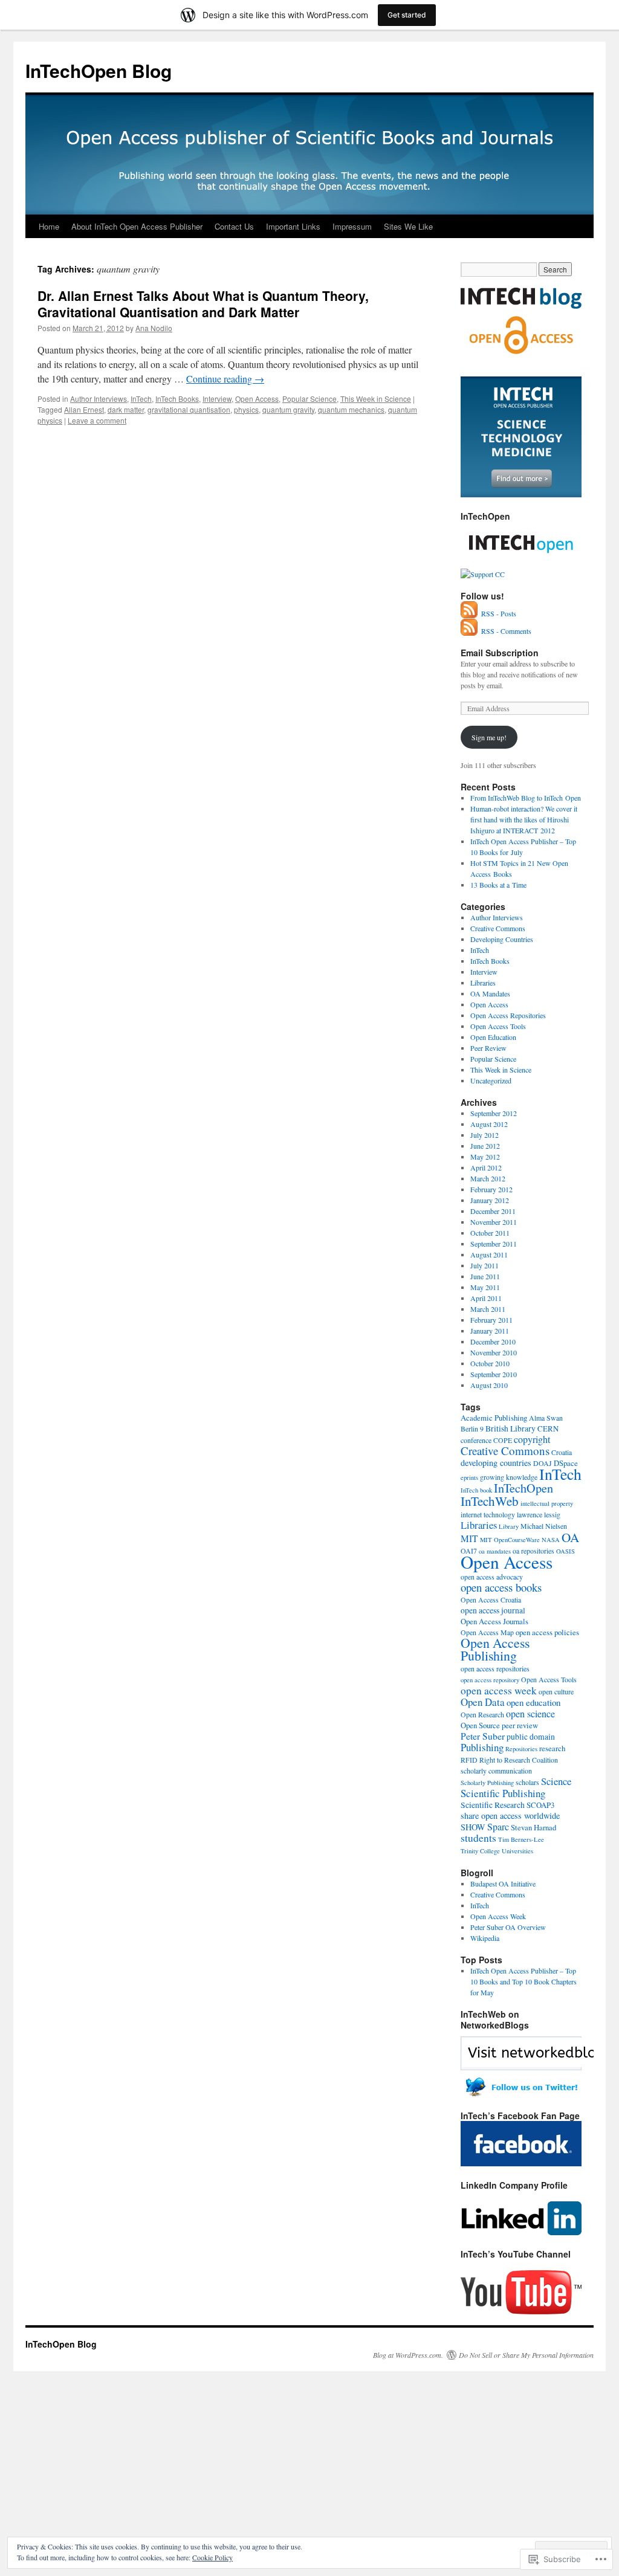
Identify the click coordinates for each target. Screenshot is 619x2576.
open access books (501, 1587)
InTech (141, 399)
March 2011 (488, 1309)
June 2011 (485, 1276)
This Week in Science (376, 399)
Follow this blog (521, 2060)
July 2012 (485, 1135)
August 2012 (489, 1124)
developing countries (496, 1463)
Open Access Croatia (491, 1600)
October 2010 (490, 1363)
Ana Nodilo (154, 328)
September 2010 (494, 1374)
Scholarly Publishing (487, 1783)
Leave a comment (97, 420)
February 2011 (491, 1320)
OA (570, 1537)
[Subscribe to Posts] (470, 613)
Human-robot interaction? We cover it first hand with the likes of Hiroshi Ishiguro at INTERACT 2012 (524, 819)
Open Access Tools (498, 1026)
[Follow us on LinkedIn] (521, 2232)
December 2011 (493, 1211)
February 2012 (491, 1189)
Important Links (293, 226)
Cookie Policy (212, 2557)
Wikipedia (485, 1938)
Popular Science (309, 399)
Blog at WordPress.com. (408, 2355)
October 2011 (490, 1233)
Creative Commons (498, 928)
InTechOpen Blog (99, 70)
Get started (407, 15)
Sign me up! (489, 737)
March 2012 (488, 1178)
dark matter (126, 409)
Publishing (482, 1747)
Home (49, 226)
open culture (556, 1691)
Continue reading (225, 379)
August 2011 (489, 1254)
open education (533, 1702)
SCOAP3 (540, 1805)
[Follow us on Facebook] (521, 2163)
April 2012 (486, 1167)
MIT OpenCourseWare (510, 1540)
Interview (217, 399)
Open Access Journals (494, 1621)
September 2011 (494, 1244)
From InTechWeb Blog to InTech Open (526, 798)
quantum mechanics (351, 409)
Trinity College (480, 1851)
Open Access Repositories (508, 1015)
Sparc (498, 1827)
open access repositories (495, 1668)
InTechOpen (523, 1488)
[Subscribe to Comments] (470, 631)
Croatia (562, 1452)
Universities (517, 1851)
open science (530, 1714)
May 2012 (485, 1157)
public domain (531, 1737)
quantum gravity (288, 409)
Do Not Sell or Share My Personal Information (526, 2355)
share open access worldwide (510, 1816)
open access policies (547, 1632)
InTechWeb (490, 1501)
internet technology (488, 1514)
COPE (503, 1440)
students (478, 1838)
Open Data (483, 1702)
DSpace (566, 1463)
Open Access (257, 399)
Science (556, 1781)
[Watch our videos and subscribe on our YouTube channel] (521, 2311)
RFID (469, 1760)
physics (246, 409)
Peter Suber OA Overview (508, 1927)
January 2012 (490, 1200)
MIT (469, 1538)
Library (509, 1526)
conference (476, 1440)
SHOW (473, 1827)
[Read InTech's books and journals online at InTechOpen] (521, 563)
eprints (469, 1477)
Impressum (352, 226)
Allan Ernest (84, 409)
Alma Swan (546, 1418)
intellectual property (547, 1503)
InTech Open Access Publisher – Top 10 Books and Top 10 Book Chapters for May (523, 1981)
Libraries (483, 983)
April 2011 (486, 1298)
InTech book (476, 1490)
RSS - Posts (499, 613)
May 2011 (485, 1287)
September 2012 (494, 1113)
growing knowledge (509, 1477)
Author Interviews (99, 399)
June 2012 (485, 1146)
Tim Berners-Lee (521, 1839)
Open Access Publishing (495, 1649)
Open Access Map (487, 1632)
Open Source (480, 1725)
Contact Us (234, 226)
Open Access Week (498, 1916)
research (552, 1748)
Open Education (493, 1037)
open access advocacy (492, 1577)
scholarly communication (496, 1771)
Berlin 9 (472, 1428)
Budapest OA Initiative (503, 1884)
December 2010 (493, 1341)
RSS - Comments (506, 631)
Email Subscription (500, 653)
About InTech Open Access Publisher (137, 226)
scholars (527, 1782)
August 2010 (489, 1385)
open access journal (493, 1610)
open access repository (490, 1680)
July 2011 (485, 1265)
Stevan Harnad (533, 1827)
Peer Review (488, 1048)
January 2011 (490, 1331)
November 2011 (494, 1222)
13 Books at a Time (498, 885)
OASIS (566, 1551)
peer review (520, 1725)
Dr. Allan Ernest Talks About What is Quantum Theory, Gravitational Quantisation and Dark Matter (203, 304)
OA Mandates (490, 993)
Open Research (482, 1714)
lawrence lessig (539, 1514)
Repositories (521, 1749)
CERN (548, 1428)
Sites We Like (408, 226)
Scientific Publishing (503, 1793)
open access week (499, 1690)
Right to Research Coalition (519, 1760)
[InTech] (521, 494)
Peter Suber (483, 1736)
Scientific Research (493, 1805)
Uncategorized (491, 1080)
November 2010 (494, 1352)
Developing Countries (502, 939)
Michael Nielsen (544, 1526)
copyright (532, 1439)
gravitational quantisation (189, 409)
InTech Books (177, 399)
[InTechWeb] (521, 2094)
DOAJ (543, 1463)
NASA (551, 1540)
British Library (510, 1428)
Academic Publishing (494, 1418)
